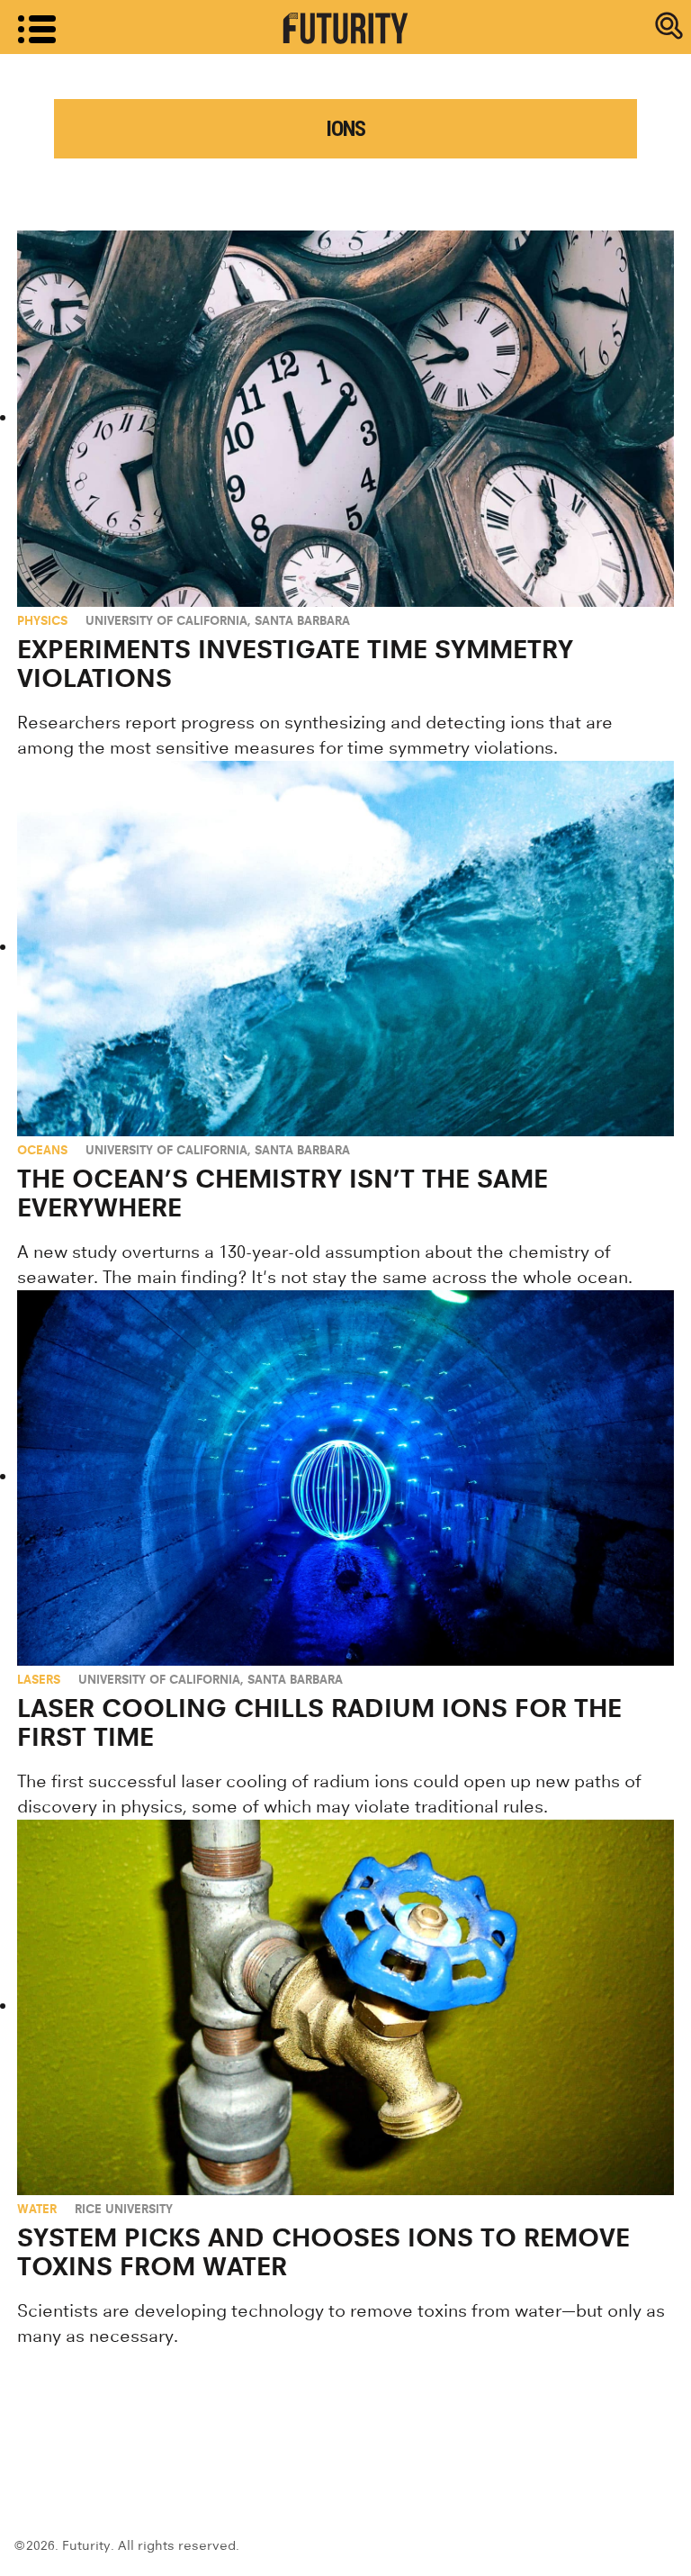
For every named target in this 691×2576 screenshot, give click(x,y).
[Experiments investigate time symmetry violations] (345, 418)
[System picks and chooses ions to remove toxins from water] (345, 2007)
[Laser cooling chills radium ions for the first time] (345, 1478)
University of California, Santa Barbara (218, 620)
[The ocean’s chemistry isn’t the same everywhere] (345, 949)
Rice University (124, 2209)
